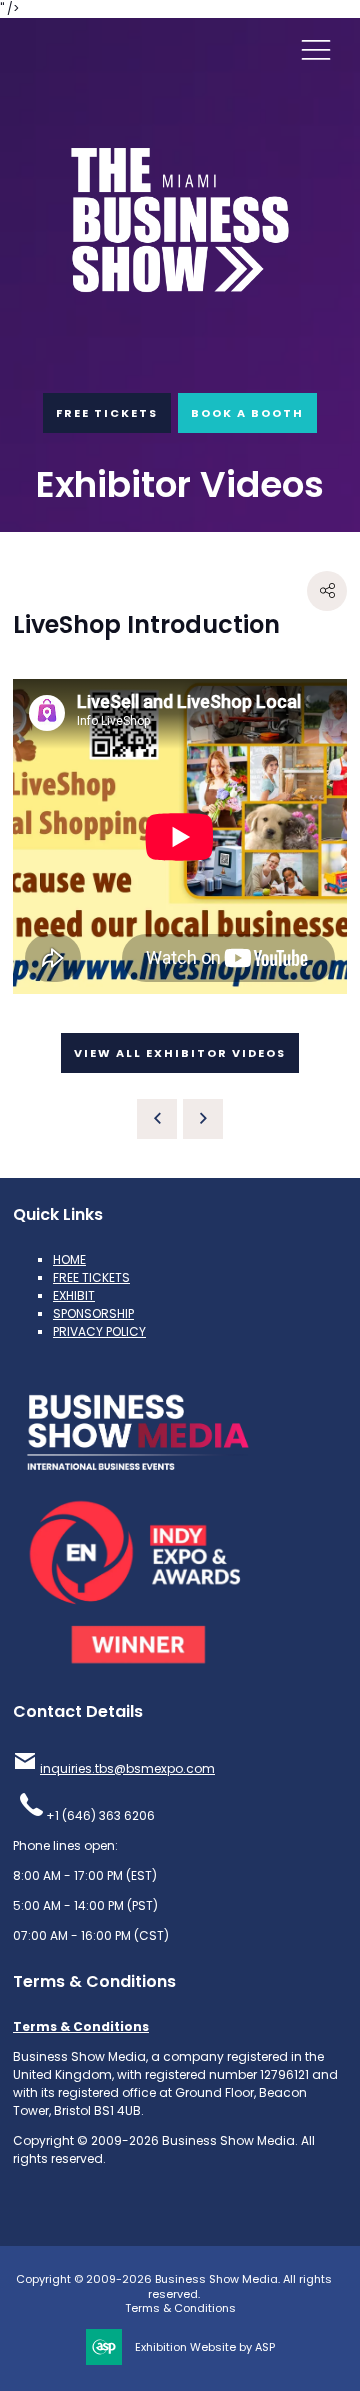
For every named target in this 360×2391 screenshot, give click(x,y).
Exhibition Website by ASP (205, 2347)
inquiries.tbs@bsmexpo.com (127, 1768)
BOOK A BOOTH (247, 413)
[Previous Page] (157, 1119)
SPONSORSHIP (93, 1313)
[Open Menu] (316, 49)
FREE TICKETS (107, 413)
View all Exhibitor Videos (180, 1053)
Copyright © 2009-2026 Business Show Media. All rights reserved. (174, 2286)
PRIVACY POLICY (99, 1331)
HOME (69, 1259)
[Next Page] (203, 1119)
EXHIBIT (74, 1295)
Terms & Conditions (81, 2026)
